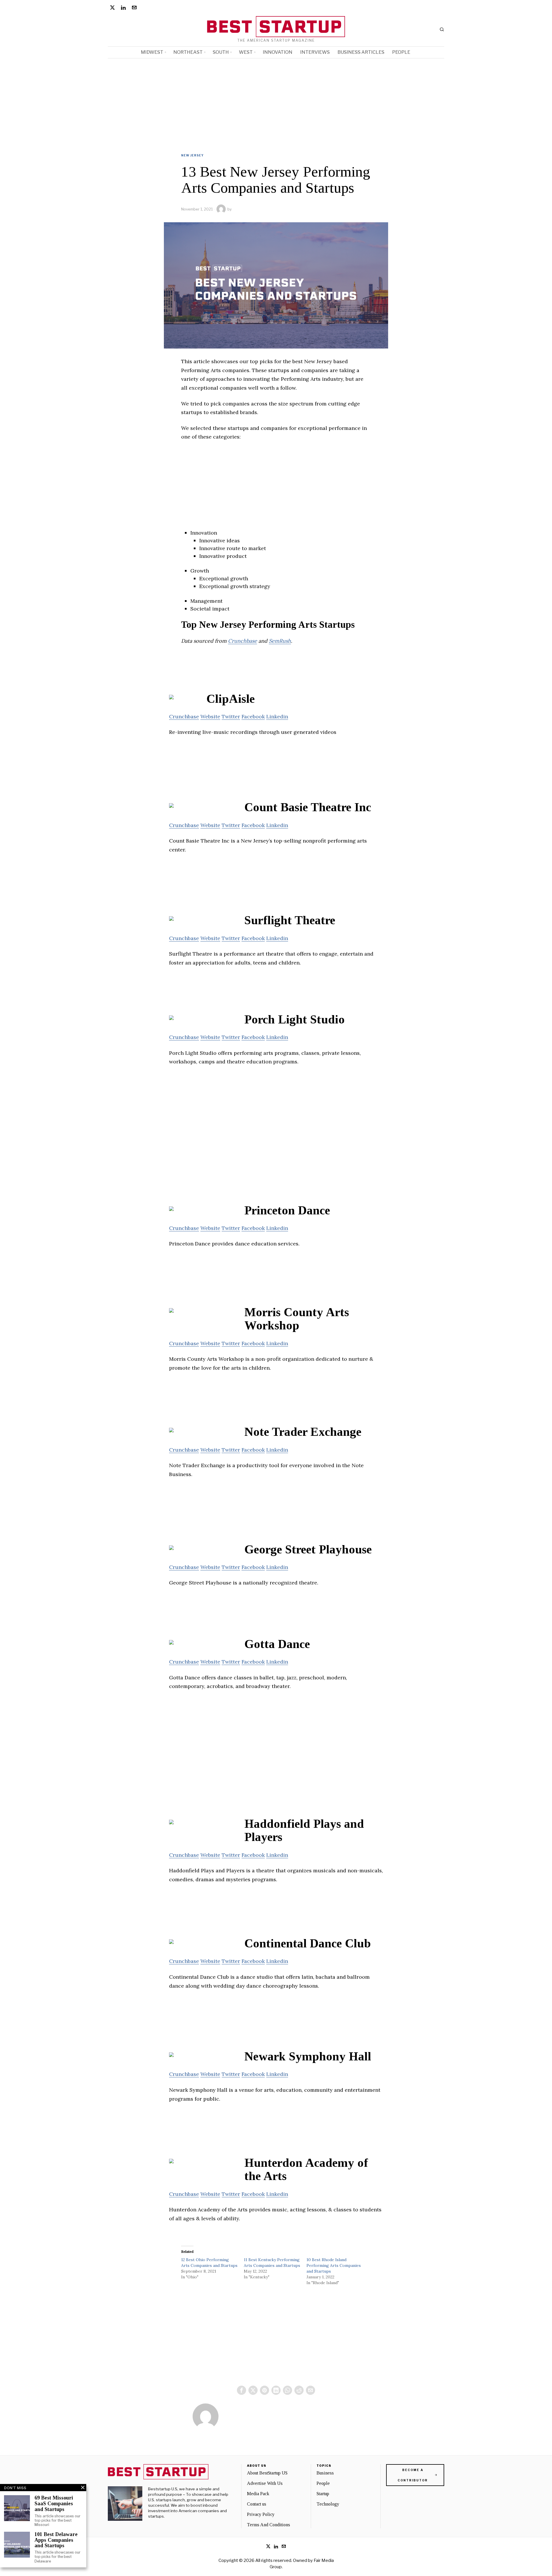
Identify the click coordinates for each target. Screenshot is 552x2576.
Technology (328, 2504)
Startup (323, 2494)
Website (210, 716)
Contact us (257, 2504)
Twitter (231, 716)
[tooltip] (112, 7)
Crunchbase (243, 641)
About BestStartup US (267, 2473)
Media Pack (258, 2494)
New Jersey (192, 155)
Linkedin (277, 716)
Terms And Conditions (269, 2525)
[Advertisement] (276, 102)
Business (325, 2473)
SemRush (280, 641)
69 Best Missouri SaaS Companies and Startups (54, 2504)
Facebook (253, 716)
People (323, 2483)
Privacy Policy (261, 2514)
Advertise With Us (265, 2483)
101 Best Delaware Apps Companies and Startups (56, 2540)
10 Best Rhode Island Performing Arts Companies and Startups (334, 2265)
